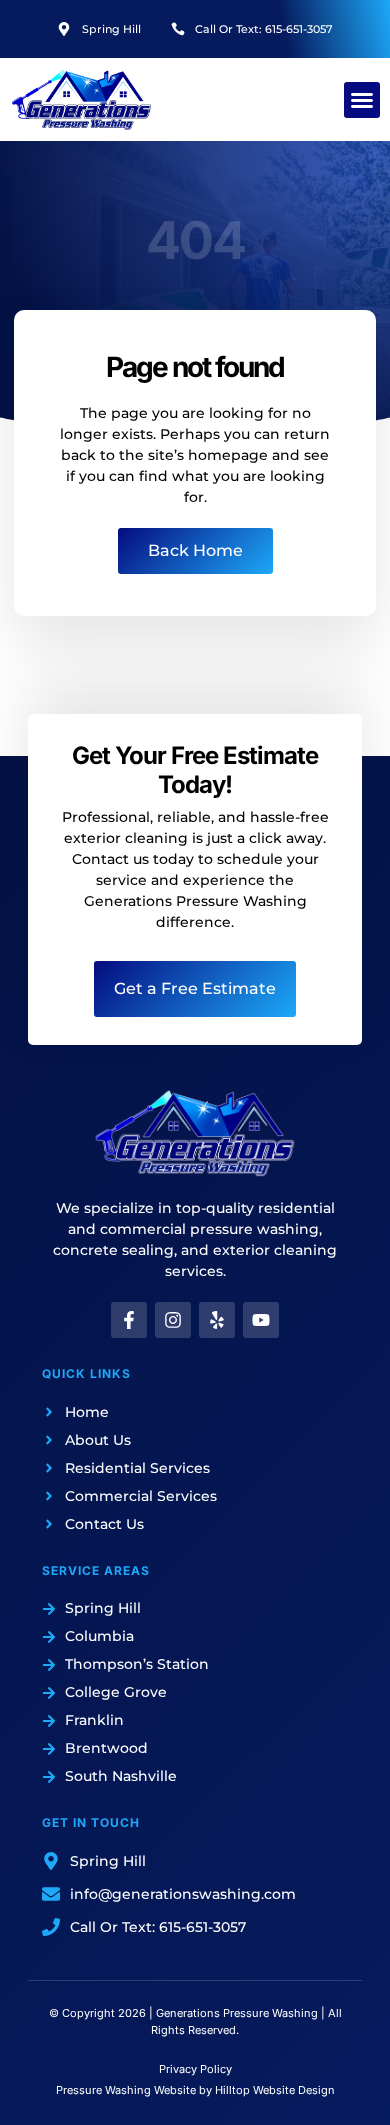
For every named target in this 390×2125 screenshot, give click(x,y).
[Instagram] (173, 1320)
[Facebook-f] (129, 1320)
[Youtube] (261, 1320)
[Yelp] (217, 1320)
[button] (362, 100)
